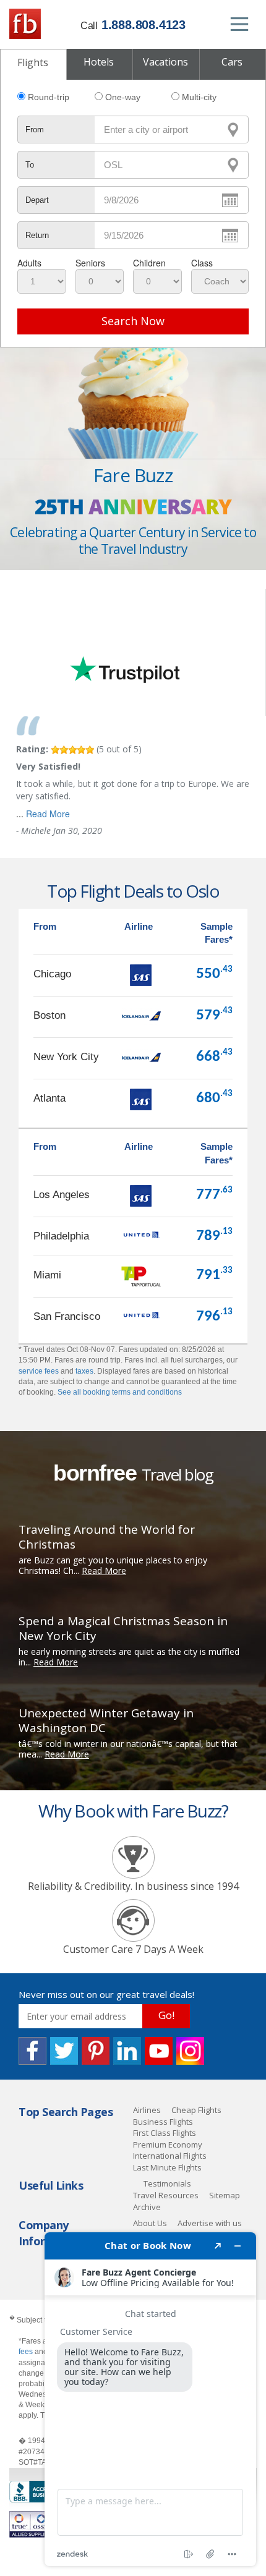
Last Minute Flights (167, 2167)
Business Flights (163, 2122)
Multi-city (199, 97)
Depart (37, 200)
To (30, 165)
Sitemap (225, 2195)
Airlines (147, 2110)
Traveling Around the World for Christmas (107, 1537)
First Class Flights (165, 2133)
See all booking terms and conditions (120, 1392)
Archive (147, 2207)
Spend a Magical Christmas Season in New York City (123, 1628)
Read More (48, 814)
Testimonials (167, 2183)
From (35, 130)
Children (149, 263)
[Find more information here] (150, 2399)
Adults (29, 263)
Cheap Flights (196, 2110)
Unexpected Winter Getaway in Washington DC (106, 1720)
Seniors (90, 263)
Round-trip (49, 97)
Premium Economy (168, 2145)
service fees (39, 1371)
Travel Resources (166, 2195)
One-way (123, 97)
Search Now (133, 321)
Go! (166, 2015)
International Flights (170, 2156)
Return (37, 235)
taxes (84, 1371)
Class (202, 263)
